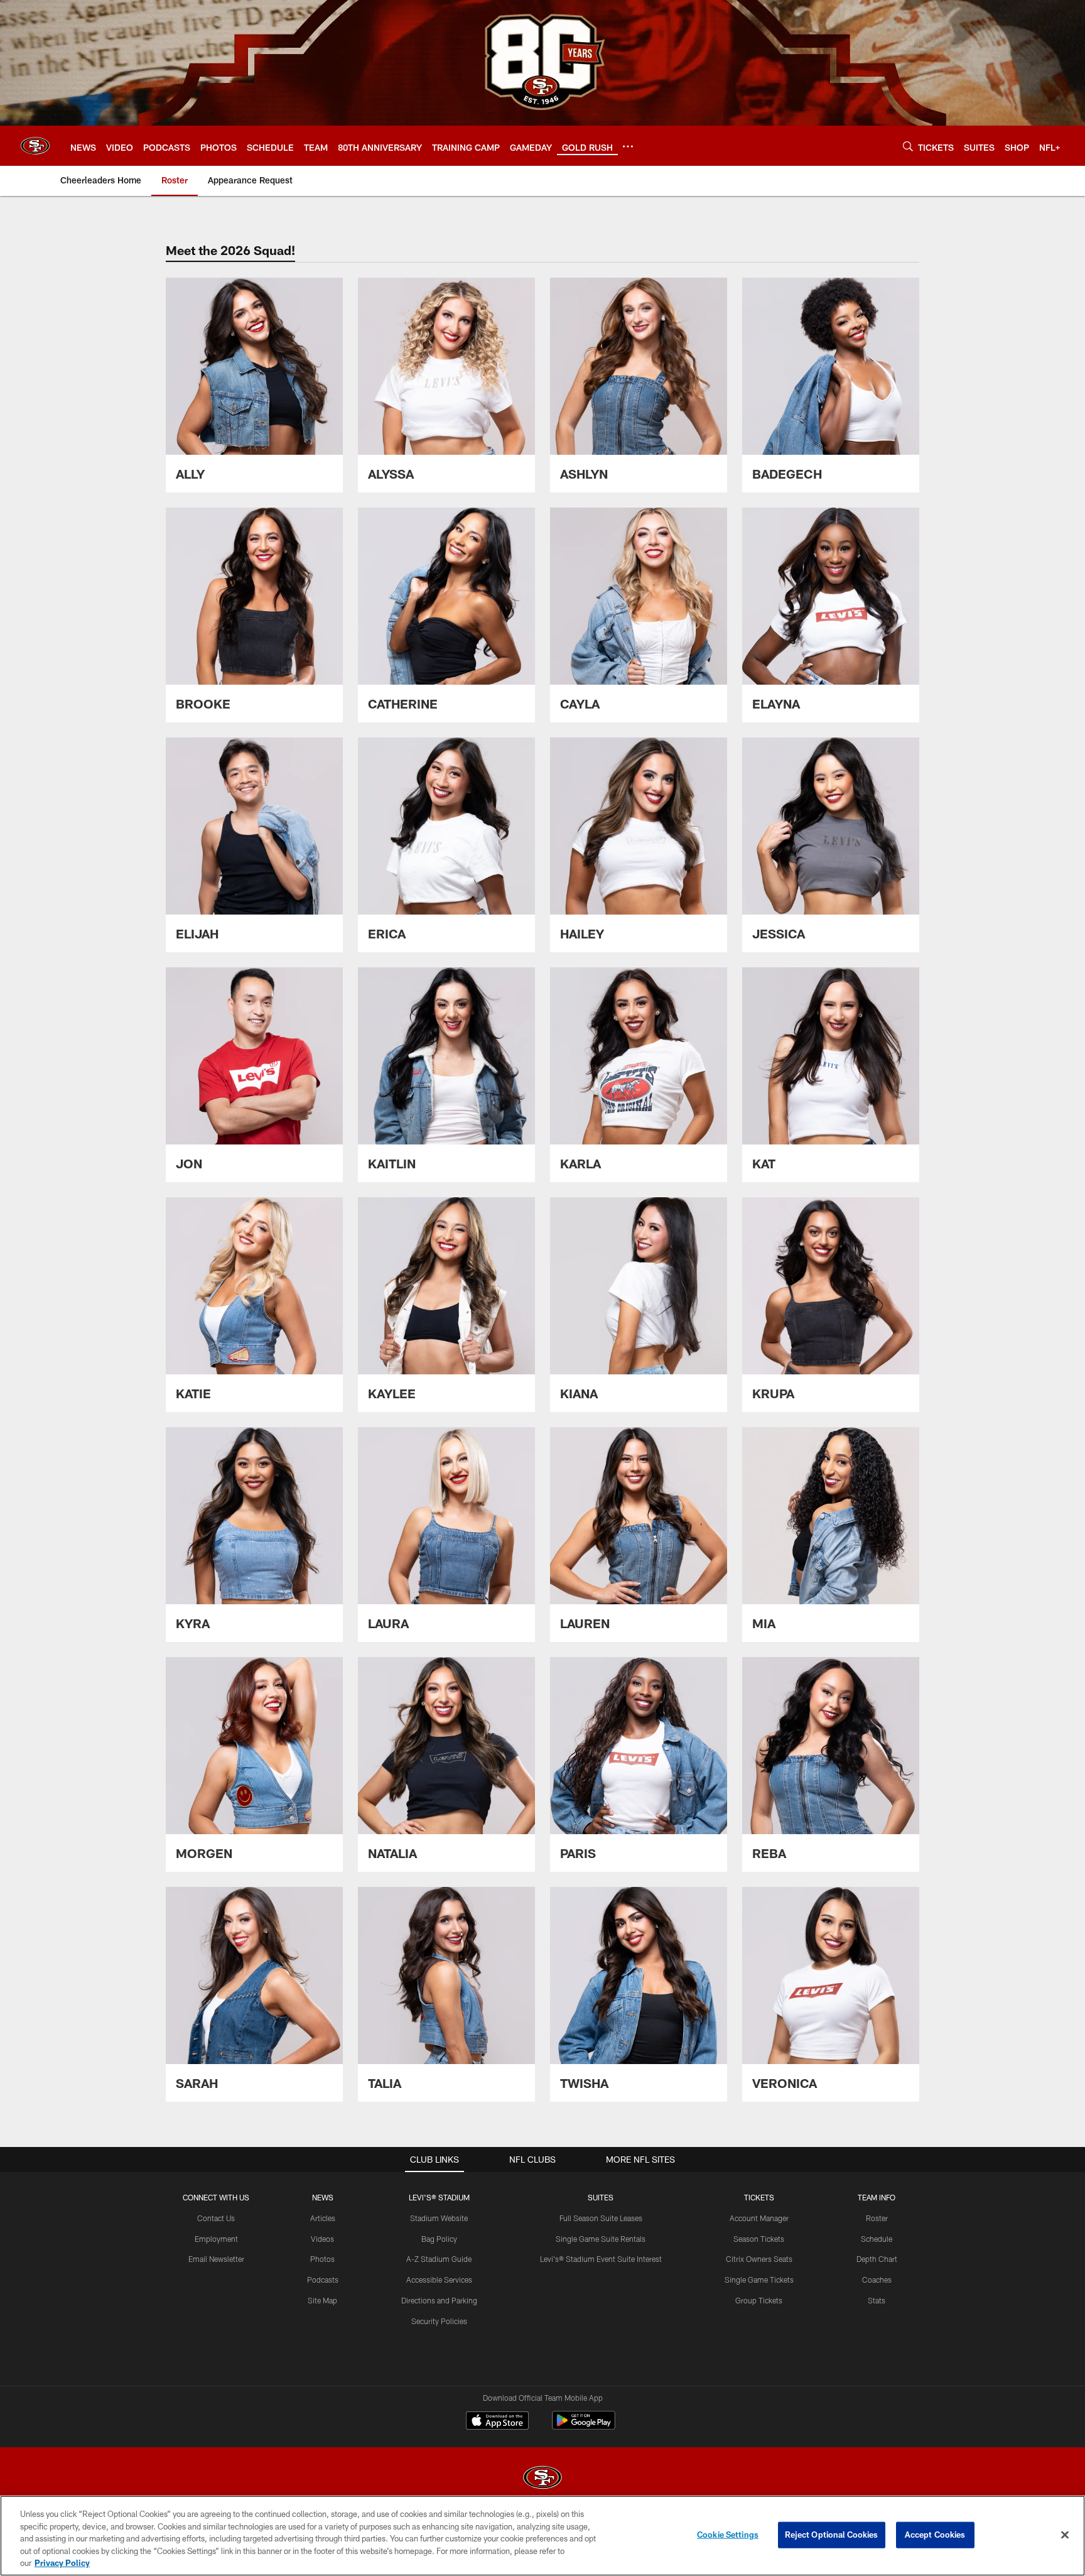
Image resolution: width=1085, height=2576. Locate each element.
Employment (216, 2239)
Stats (877, 2300)
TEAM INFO (877, 2197)
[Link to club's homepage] (35, 146)
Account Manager (759, 2218)
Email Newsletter (216, 2259)
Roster (877, 2218)
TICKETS (759, 2197)
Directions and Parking (439, 2300)
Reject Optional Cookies (832, 2535)
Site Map (322, 2300)
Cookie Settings (728, 2535)
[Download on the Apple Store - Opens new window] (497, 2422)
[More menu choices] (628, 146)
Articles (323, 2218)
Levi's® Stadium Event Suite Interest (601, 2259)
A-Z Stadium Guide (439, 2259)
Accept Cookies (935, 2535)
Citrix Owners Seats (759, 2259)
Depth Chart (877, 2259)
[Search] (908, 146)
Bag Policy (439, 2239)
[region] (542, 2536)
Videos (322, 2239)
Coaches (877, 2280)
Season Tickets (759, 2239)
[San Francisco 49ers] (542, 2479)
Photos (322, 2259)
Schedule (877, 2239)
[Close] (1065, 2535)
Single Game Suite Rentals (601, 2239)
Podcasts (323, 2280)
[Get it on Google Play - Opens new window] (584, 2427)
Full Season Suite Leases (601, 2218)
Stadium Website (439, 2218)
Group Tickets (759, 2300)
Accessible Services (439, 2280)
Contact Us (216, 2218)
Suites (601, 2197)
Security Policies (439, 2321)
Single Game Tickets (759, 2280)
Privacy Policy (62, 2563)
